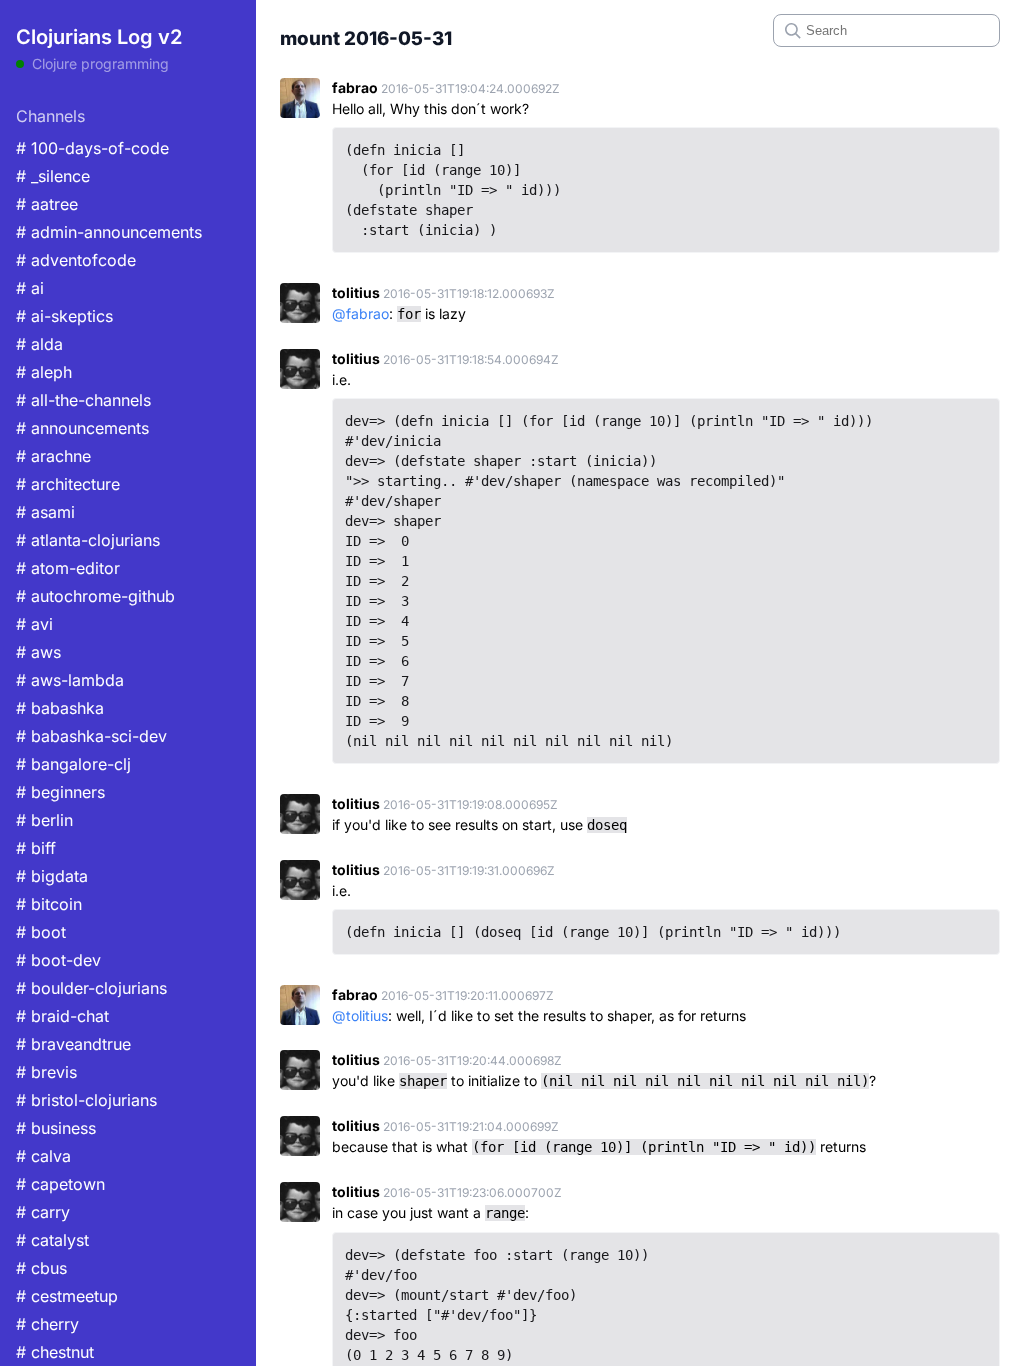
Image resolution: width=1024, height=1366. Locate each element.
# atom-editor (68, 568)
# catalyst (52, 1240)
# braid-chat (62, 1016)
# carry (43, 1212)
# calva (43, 1156)
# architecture (68, 484)
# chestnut (55, 1352)
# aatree (47, 204)
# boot (41, 932)
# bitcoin (49, 904)
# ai (30, 288)
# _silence (53, 176)
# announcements (82, 428)
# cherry (47, 1324)
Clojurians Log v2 (99, 37)
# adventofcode (76, 260)
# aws (38, 652)
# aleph (44, 372)
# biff (36, 848)
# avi (34, 624)
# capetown (60, 1184)
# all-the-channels (83, 400)
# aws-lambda (70, 680)
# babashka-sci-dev (91, 736)
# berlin (44, 820)
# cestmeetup (67, 1296)
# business (56, 1128)
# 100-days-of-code (92, 148)
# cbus (41, 1268)
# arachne (53, 456)
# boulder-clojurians (91, 988)
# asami (45, 512)
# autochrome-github (95, 596)
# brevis (46, 1072)
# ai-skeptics (64, 316)
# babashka (60, 708)
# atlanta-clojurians (88, 540)
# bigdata (52, 876)
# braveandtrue (73, 1044)
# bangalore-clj (73, 764)
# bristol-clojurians (86, 1100)
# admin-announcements (109, 232)
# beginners (60, 792)
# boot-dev (58, 960)
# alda (39, 344)
